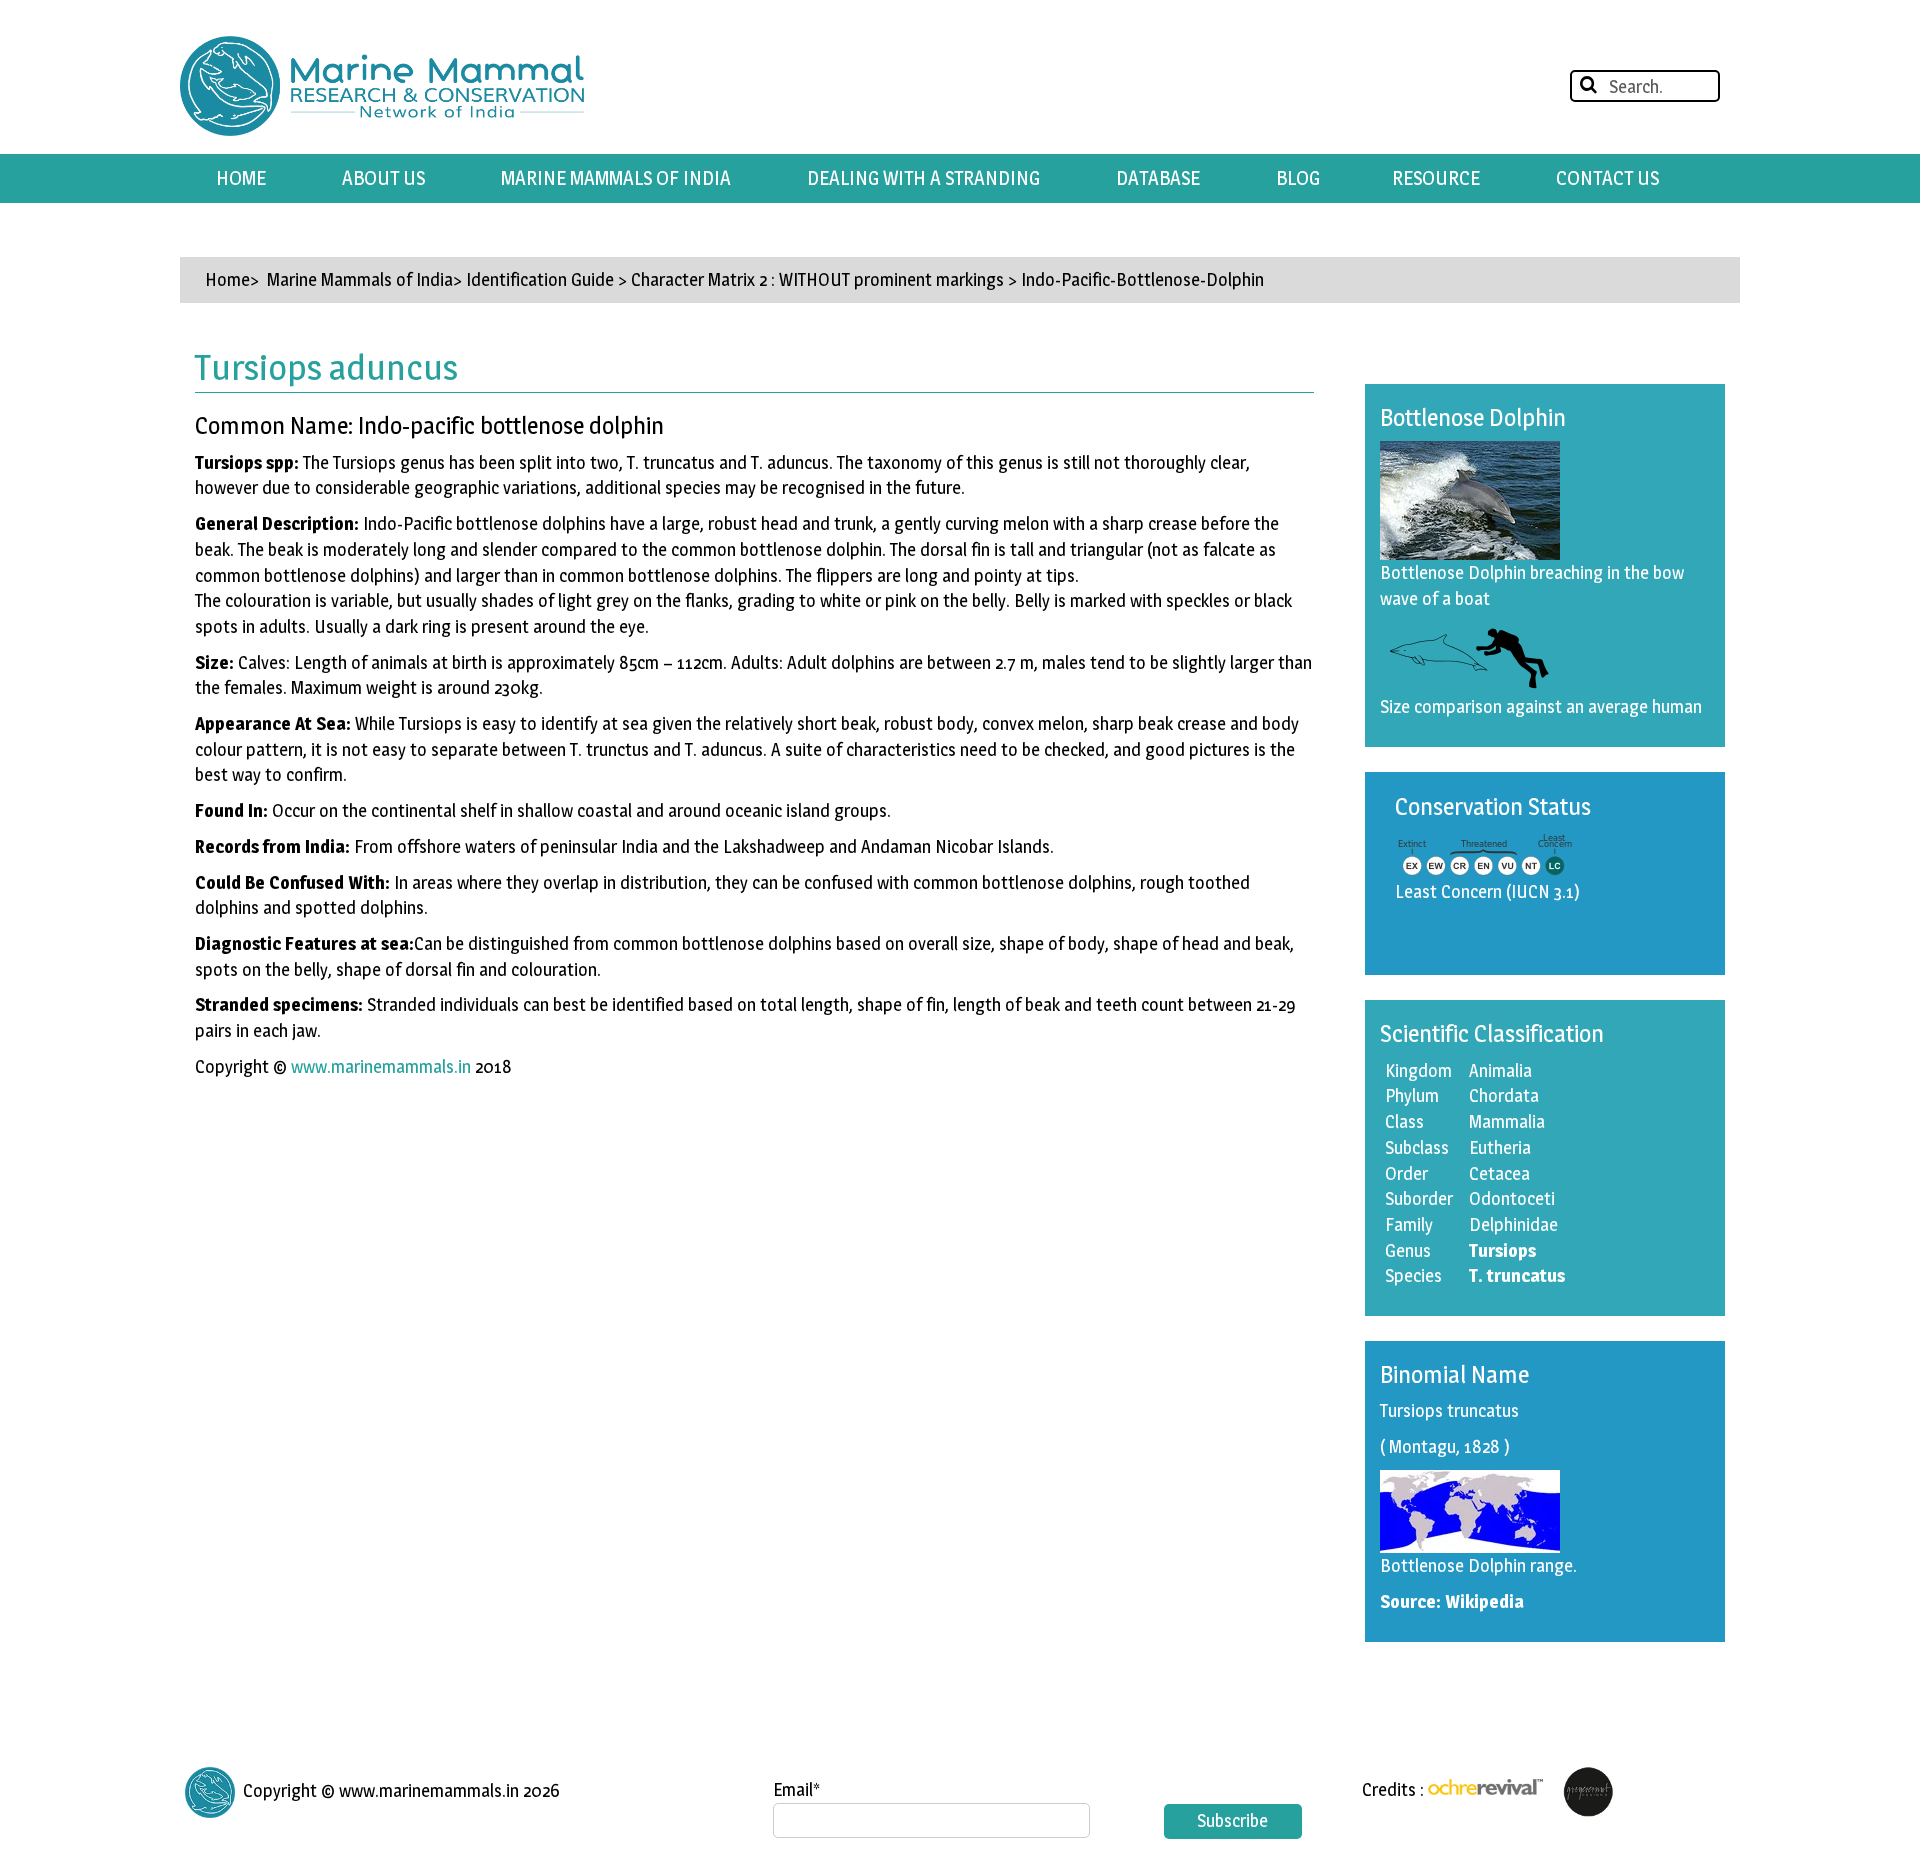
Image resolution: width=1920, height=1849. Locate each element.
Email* (796, 1789)
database (1158, 178)
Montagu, (1424, 1446)
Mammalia (1507, 1121)
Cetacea (1499, 1173)
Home (227, 279)
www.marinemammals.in (381, 1066)
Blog (1298, 178)
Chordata (1504, 1095)
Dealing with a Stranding (923, 178)
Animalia (1500, 1070)
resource (1436, 178)
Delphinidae (1513, 1224)
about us (383, 178)
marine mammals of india (616, 178)
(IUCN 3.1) (1543, 891)
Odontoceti (1512, 1198)
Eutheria (1500, 1147)
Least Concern (1448, 891)
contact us (1607, 178)
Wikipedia (1484, 1601)
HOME (241, 178)
